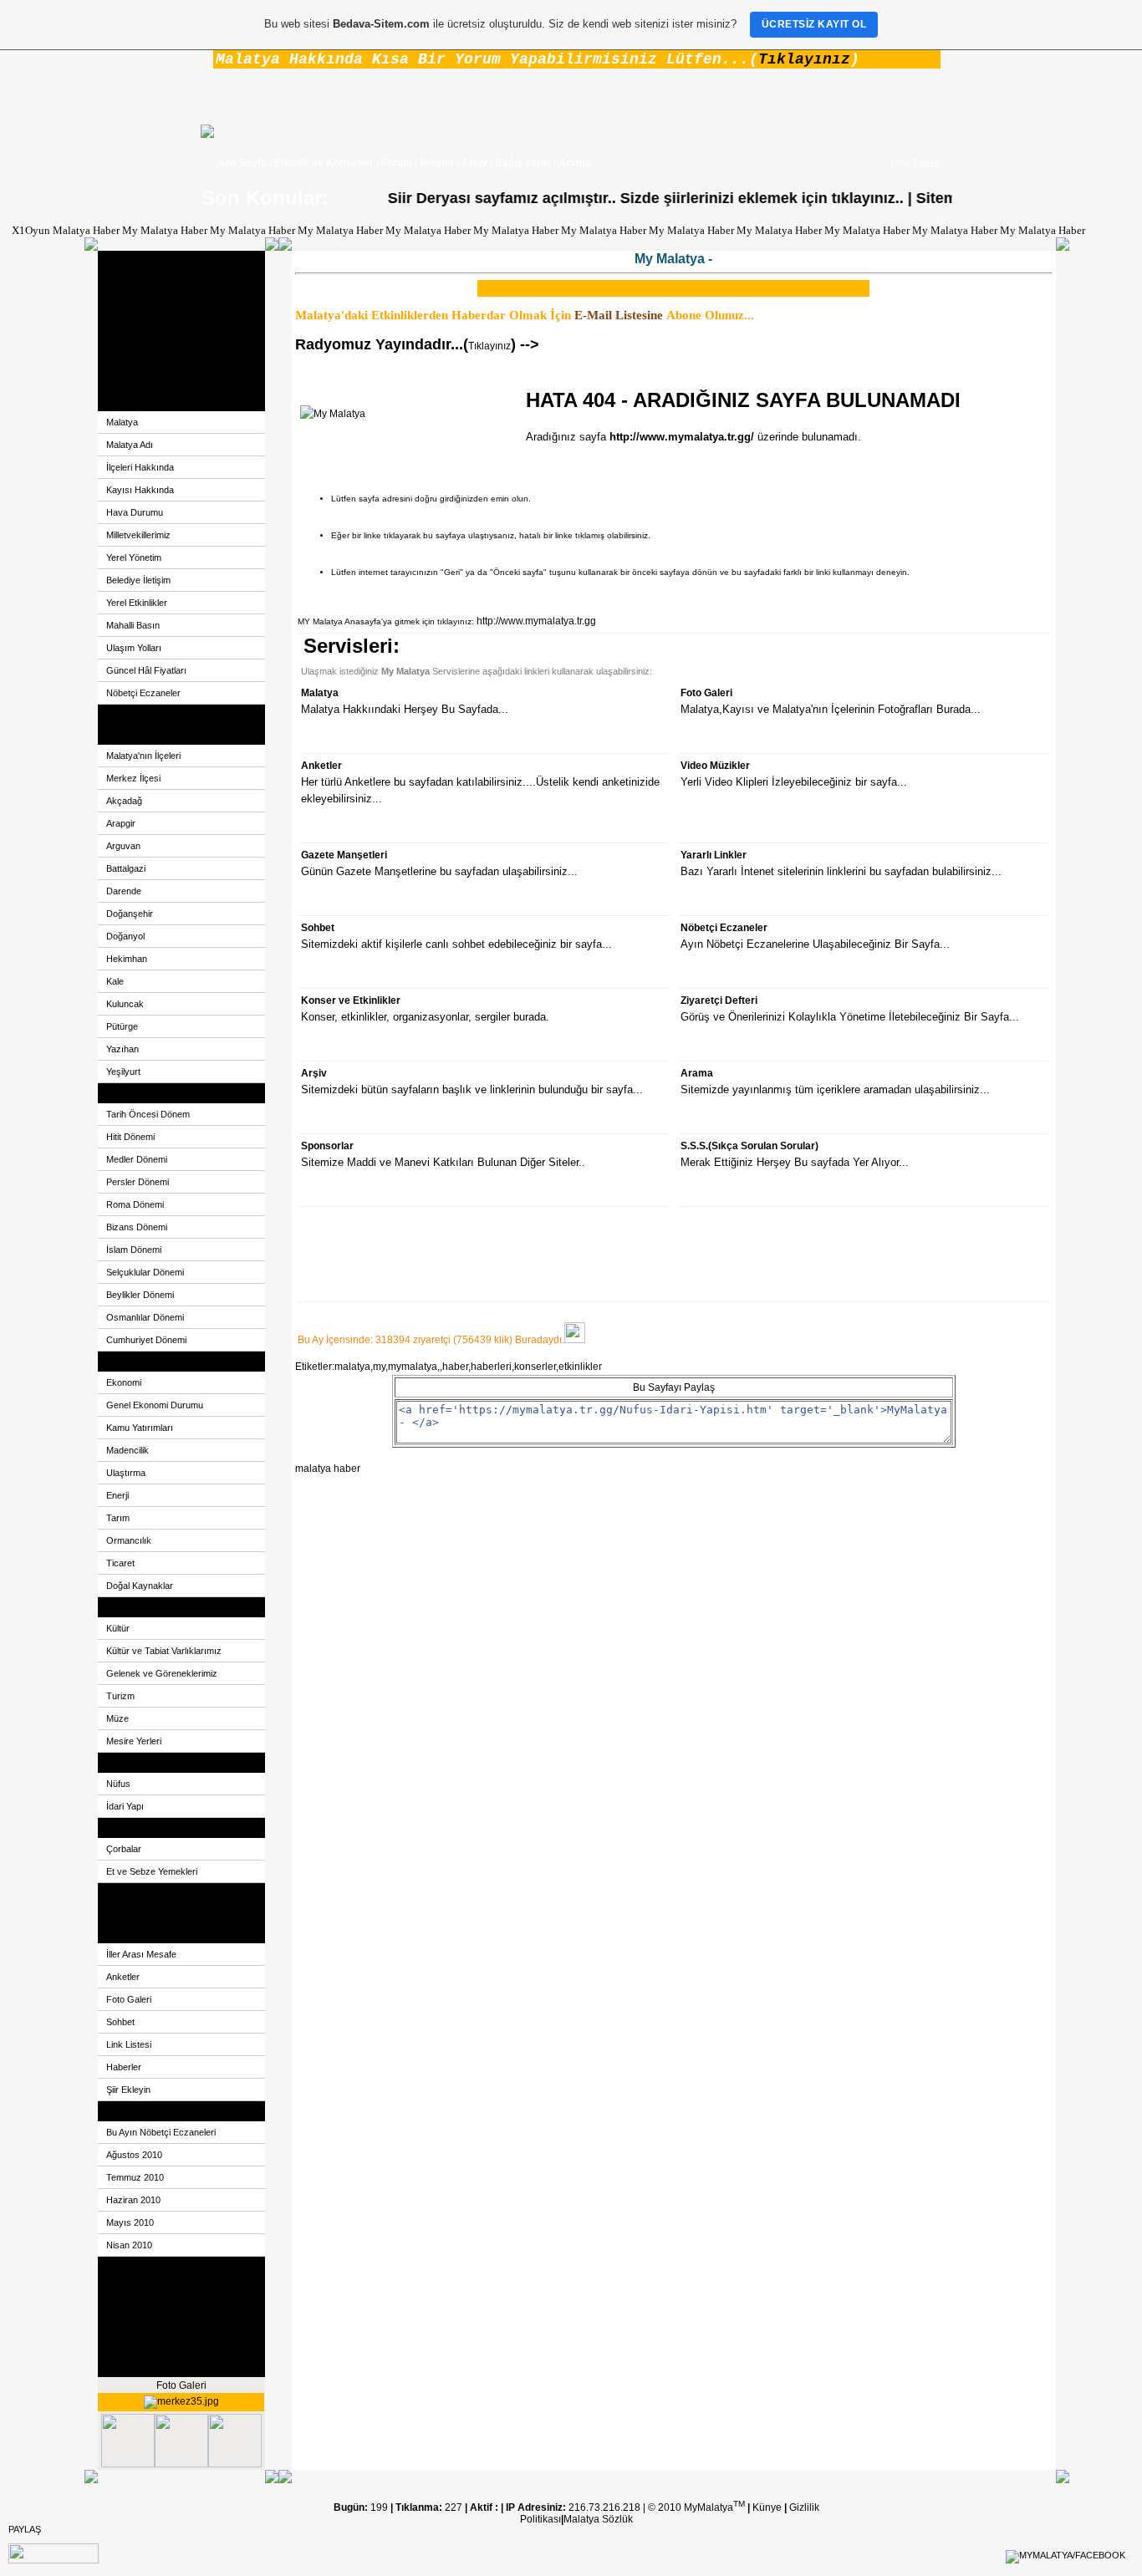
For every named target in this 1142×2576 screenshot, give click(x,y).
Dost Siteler (133, 301)
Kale (115, 981)
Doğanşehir (130, 914)
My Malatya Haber (165, 230)
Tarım (118, 1518)
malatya (352, 1367)
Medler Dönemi (137, 1159)
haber (455, 1367)
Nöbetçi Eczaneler (143, 693)
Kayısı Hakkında (140, 490)
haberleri (491, 1367)
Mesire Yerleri (134, 1741)
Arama (575, 163)
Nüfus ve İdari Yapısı (153, 1763)
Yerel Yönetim (134, 557)
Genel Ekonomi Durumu (155, 1405)
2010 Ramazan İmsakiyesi (166, 2367)
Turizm (120, 1696)
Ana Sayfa (242, 163)
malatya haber (328, 1469)
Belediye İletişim (138, 580)
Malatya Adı (130, 445)
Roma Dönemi (135, 1204)
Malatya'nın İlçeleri (143, 756)
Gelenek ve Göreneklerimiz (162, 1673)
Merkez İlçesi (133, 778)
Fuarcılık (125, 2267)
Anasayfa (127, 261)
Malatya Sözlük (598, 2519)
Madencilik (127, 1450)
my (379, 1367)
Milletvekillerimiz (138, 535)
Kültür (118, 1628)
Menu (119, 1933)
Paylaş (25, 2529)
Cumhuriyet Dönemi (146, 1340)
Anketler (125, 361)
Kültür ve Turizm (143, 1607)
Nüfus (118, 1784)
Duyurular (129, 2287)
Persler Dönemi (138, 1182)
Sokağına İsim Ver (147, 715)
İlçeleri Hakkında (140, 467)
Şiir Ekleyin (128, 2090)
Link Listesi (129, 2044)
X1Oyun (31, 230)
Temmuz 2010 (135, 2177)
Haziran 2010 (133, 2200)
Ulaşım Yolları (134, 648)
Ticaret (120, 1563)
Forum (397, 163)
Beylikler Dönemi (140, 1295)
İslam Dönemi (134, 1250)
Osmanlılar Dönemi (145, 1317)
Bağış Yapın (523, 163)
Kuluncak (125, 1004)
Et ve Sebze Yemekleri (152, 1871)
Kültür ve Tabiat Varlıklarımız (164, 1651)
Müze (117, 1718)
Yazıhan (122, 1049)
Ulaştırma (126, 1473)
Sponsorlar (131, 2327)
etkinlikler (580, 1367)
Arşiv (474, 163)
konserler (535, 1367)
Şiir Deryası (133, 281)
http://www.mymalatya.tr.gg (536, 621)
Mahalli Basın (133, 625)
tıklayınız (834, 198)
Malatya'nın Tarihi (146, 1093)
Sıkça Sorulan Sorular (156, 2347)
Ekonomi (126, 1362)
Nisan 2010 (129, 2245)
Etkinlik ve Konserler (324, 163)
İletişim (437, 163)
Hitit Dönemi (130, 1137)
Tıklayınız (804, 59)
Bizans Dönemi (137, 1227)
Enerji (117, 1495)
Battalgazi (126, 868)
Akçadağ (124, 801)
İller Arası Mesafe (141, 1954)
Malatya (124, 401)
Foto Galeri (131, 321)
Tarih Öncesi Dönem (148, 1114)
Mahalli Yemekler (145, 1828)
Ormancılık (129, 1540)
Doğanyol (125, 936)
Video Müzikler (140, 381)
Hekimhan (127, 959)
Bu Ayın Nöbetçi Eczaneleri (161, 2132)
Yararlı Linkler (138, 1913)
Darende (124, 891)
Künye (768, 2507)
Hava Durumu (135, 512)
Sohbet (120, 2022)
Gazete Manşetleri (148, 1893)
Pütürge (122, 1026)
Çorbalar (124, 1849)
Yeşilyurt (123, 1072)
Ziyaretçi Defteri (142, 341)
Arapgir (121, 823)
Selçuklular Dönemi (145, 1272)
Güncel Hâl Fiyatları (146, 670)
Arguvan (123, 846)
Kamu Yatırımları (140, 1428)
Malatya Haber (86, 230)
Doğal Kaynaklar (140, 1586)
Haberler (124, 2067)
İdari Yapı (125, 1806)
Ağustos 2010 (134, 2155)
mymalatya (413, 1367)
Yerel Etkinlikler (137, 603)
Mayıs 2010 (130, 2222)
